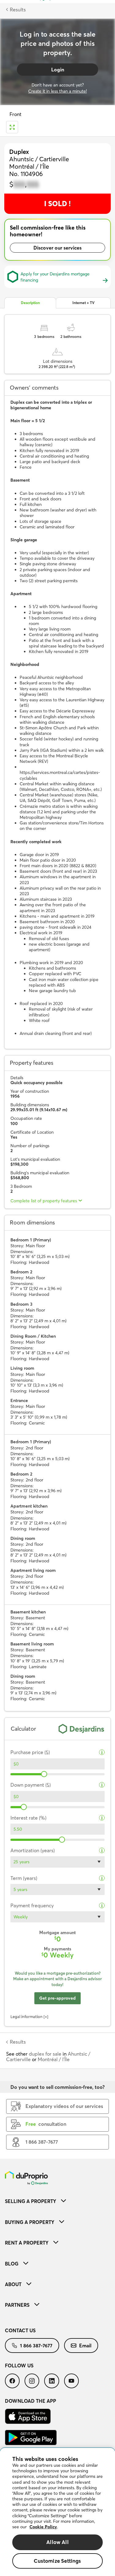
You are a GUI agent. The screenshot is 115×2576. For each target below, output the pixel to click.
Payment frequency (32, 1906)
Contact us (20, 2330)
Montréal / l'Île (54, 2059)
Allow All (57, 2542)
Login (58, 70)
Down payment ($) (31, 1785)
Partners (17, 2305)
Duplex (19, 152)
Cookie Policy (43, 2527)
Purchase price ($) (30, 1752)
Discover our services (57, 248)
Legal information (27, 2017)
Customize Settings (57, 2561)
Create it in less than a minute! (57, 91)
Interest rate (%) (28, 1818)
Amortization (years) (33, 1851)
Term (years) (24, 1878)
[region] (57, 2512)
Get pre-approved (57, 1998)
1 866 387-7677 (36, 2346)
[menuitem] (57, 2201)
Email (85, 2346)
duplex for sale (45, 2054)
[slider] (44, 1774)
